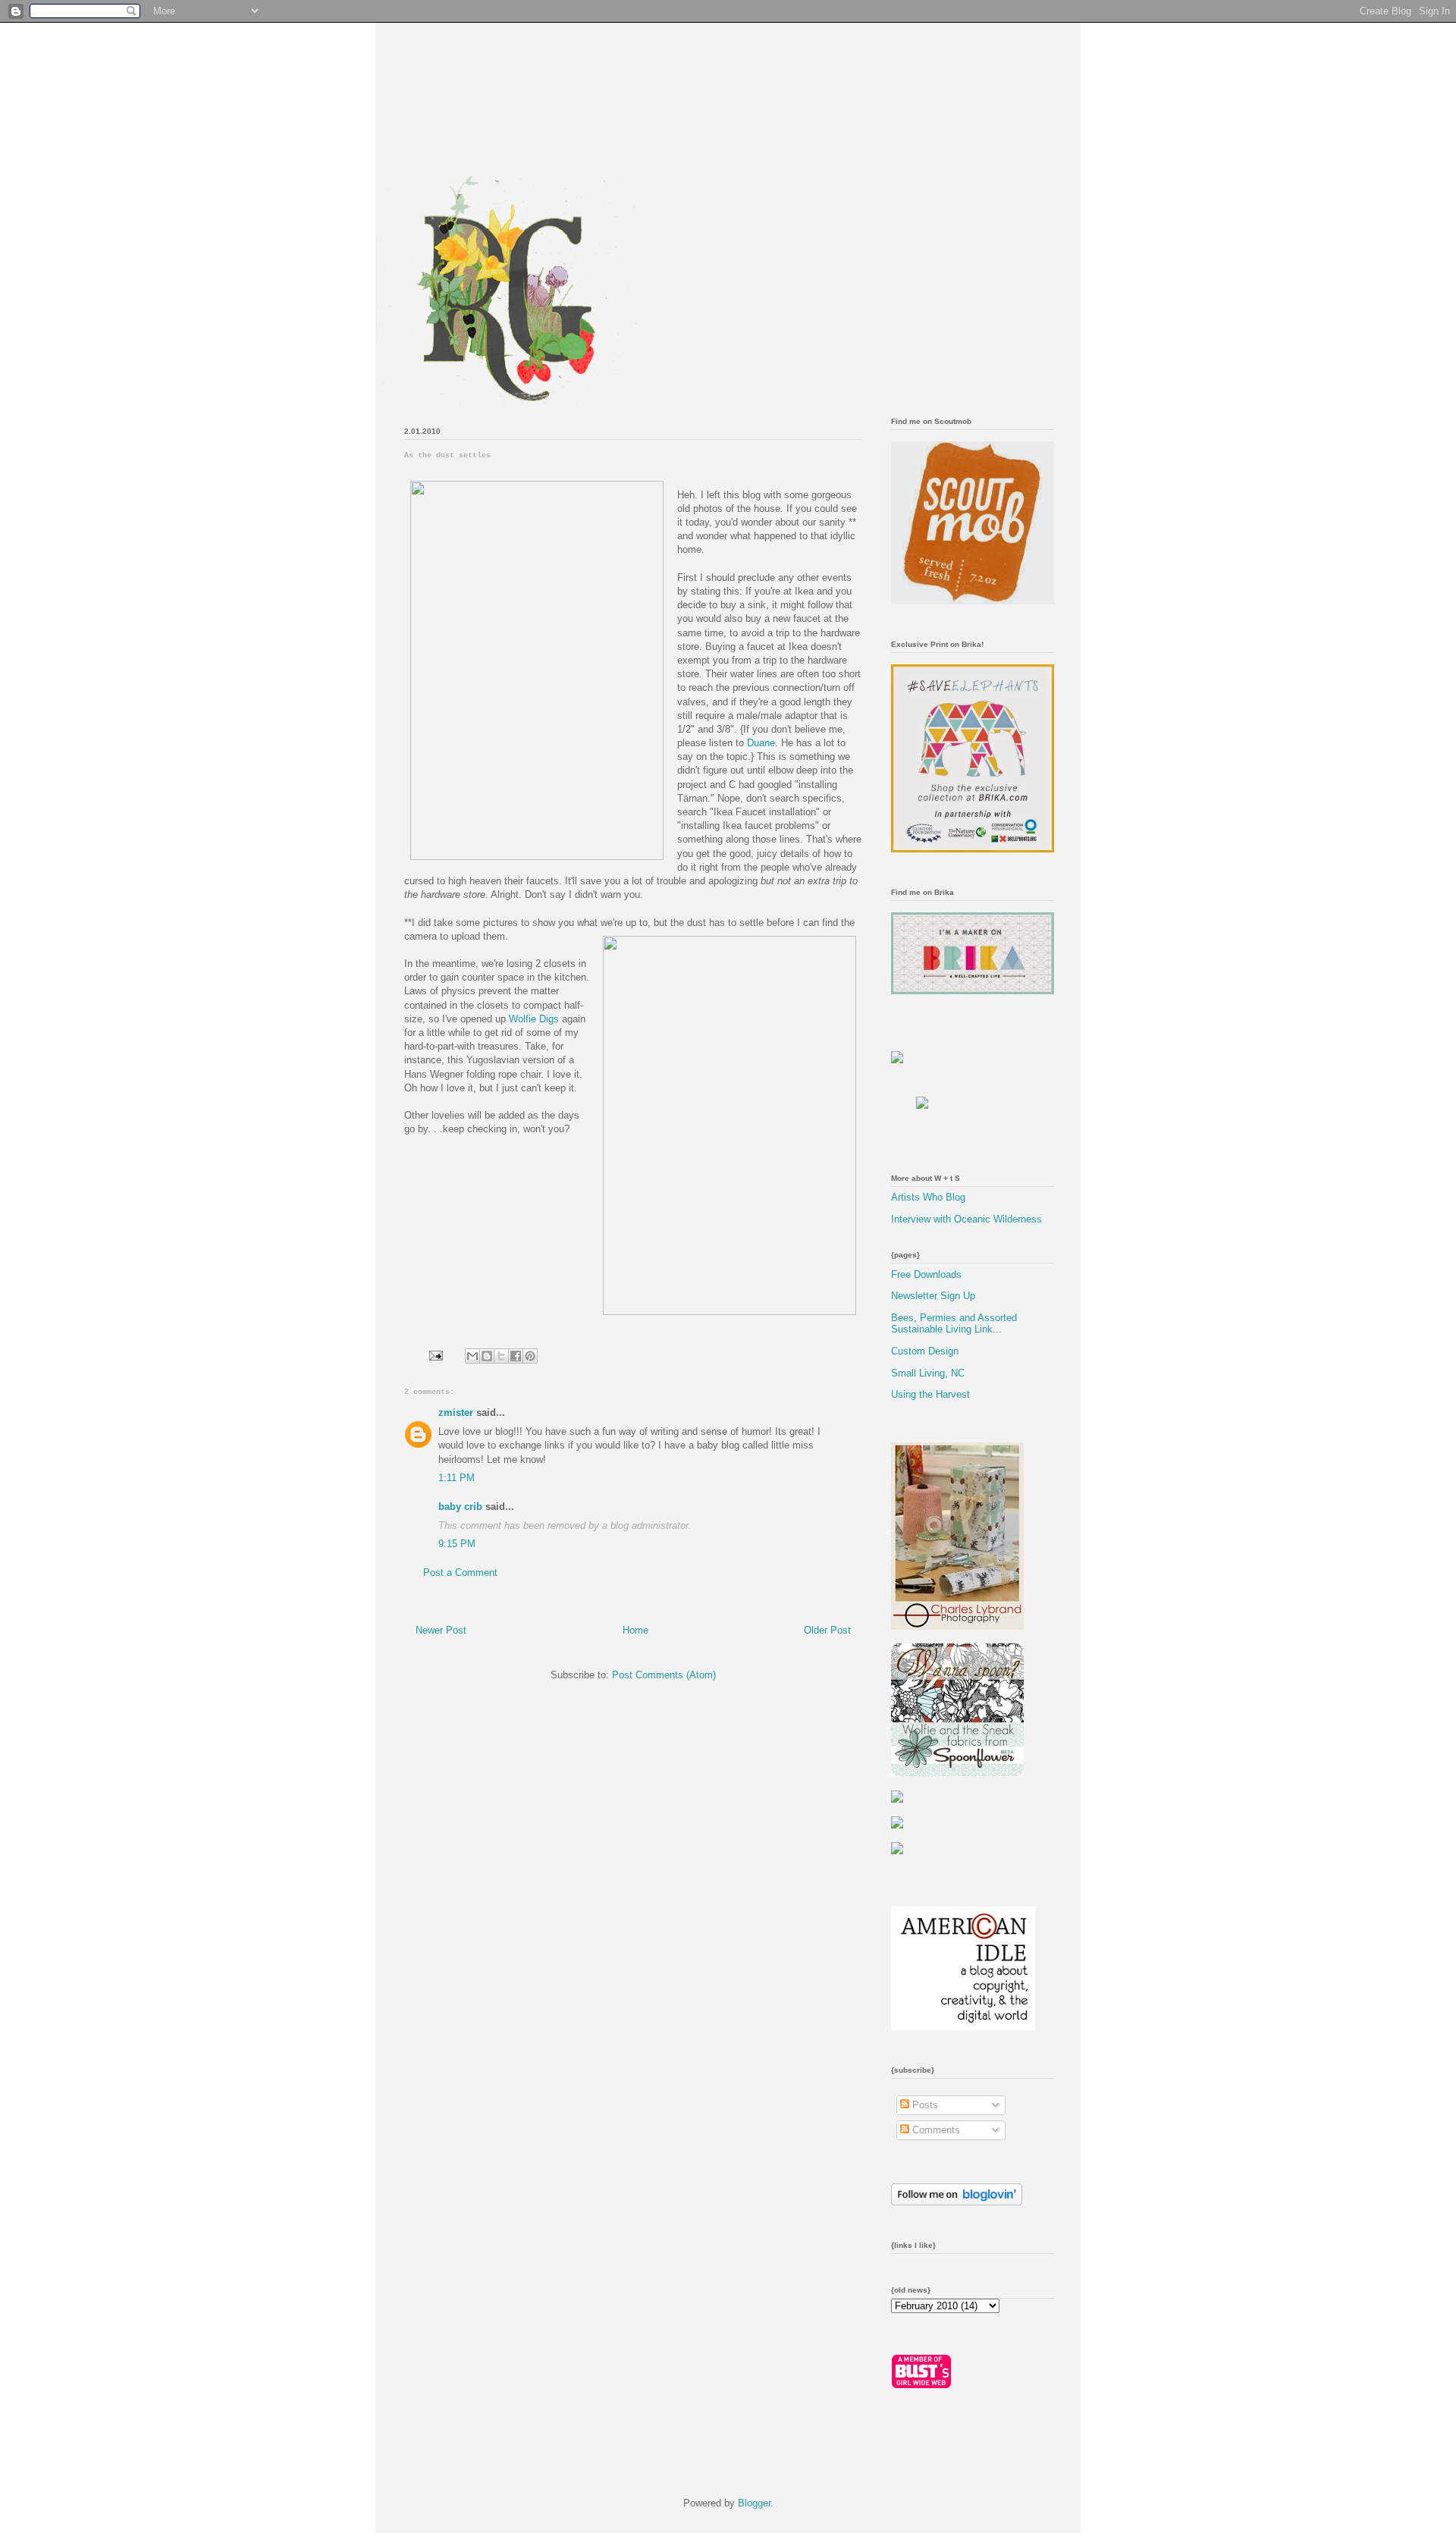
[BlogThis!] (487, 1356)
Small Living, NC (928, 1373)
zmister (456, 1412)
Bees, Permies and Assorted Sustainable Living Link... (954, 1324)
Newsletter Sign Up (933, 1296)
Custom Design (925, 1351)
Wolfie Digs (534, 1019)
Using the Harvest (930, 1394)
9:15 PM (457, 1544)
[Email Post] (435, 1355)
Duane (761, 743)
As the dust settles (447, 455)
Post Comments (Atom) (664, 1675)
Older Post (827, 1630)
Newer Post (441, 1630)
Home (635, 1630)
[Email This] (472, 1356)
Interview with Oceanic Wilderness (966, 1219)
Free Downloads (926, 1274)
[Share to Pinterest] (530, 1356)
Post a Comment (460, 1573)
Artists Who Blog (928, 1197)
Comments (935, 2130)
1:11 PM (457, 1478)
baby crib (460, 1507)
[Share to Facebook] (516, 1356)
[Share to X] (501, 1356)
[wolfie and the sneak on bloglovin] (957, 2202)
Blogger (754, 2503)
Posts (924, 2105)
